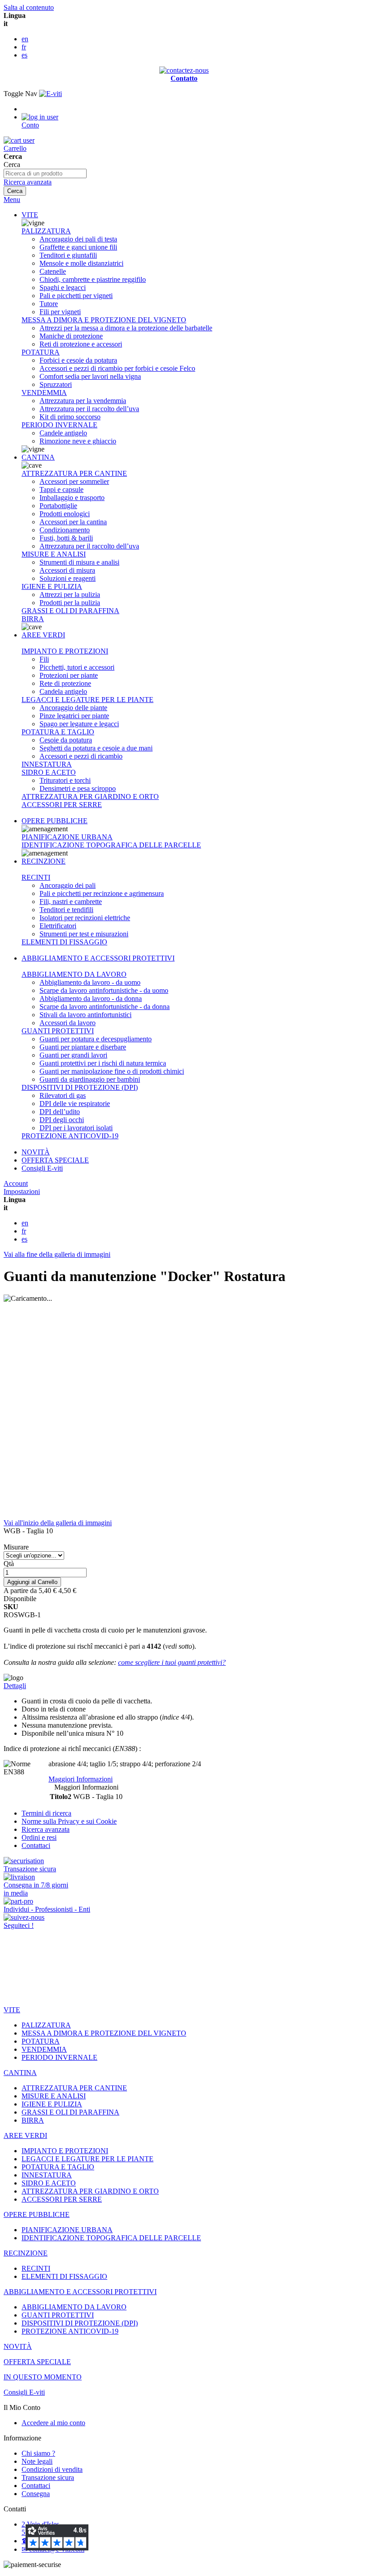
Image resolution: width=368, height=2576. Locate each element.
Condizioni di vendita (52, 2469)
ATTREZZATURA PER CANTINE (74, 473)
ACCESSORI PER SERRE (62, 805)
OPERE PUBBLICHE (55, 821)
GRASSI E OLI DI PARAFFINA (70, 611)
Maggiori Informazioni (81, 1779)
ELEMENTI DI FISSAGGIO (64, 942)
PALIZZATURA (46, 231)
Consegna (36, 2494)
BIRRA (33, 619)
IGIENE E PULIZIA (52, 586)
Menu (12, 200)
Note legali (37, 2461)
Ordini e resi (39, 1837)
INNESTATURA (47, 764)
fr (24, 47)
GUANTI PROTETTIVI (58, 1031)
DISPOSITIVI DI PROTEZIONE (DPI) (80, 1087)
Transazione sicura (48, 2477)
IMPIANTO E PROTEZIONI (65, 651)
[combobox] (45, 173)
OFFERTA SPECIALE (55, 1160)
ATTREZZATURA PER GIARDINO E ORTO (90, 796)
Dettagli (15, 1686)
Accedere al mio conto (53, 2423)
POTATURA (41, 352)
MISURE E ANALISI (54, 554)
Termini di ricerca (46, 1813)
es (24, 55)
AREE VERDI (43, 635)
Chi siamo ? (38, 2453)
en (25, 39)
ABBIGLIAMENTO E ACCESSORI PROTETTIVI (98, 958)
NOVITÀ (36, 1152)
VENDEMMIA (44, 393)
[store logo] (50, 94)
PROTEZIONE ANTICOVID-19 (70, 1136)
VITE (30, 215)
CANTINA (38, 457)
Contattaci (36, 1845)
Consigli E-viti (42, 1168)
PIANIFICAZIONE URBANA (67, 837)
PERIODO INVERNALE (59, 425)
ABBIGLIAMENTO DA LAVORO (74, 974)
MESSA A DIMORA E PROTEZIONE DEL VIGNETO (104, 320)
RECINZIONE (44, 861)
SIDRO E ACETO (49, 772)
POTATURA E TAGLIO (58, 732)
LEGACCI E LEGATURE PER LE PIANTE (88, 700)
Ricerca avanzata (28, 182)
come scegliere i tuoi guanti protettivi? (172, 1662)
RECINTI (36, 877)
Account (16, 1183)
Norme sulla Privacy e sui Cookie (69, 1821)
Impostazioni (22, 1191)
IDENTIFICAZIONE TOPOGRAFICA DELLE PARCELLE (111, 845)
